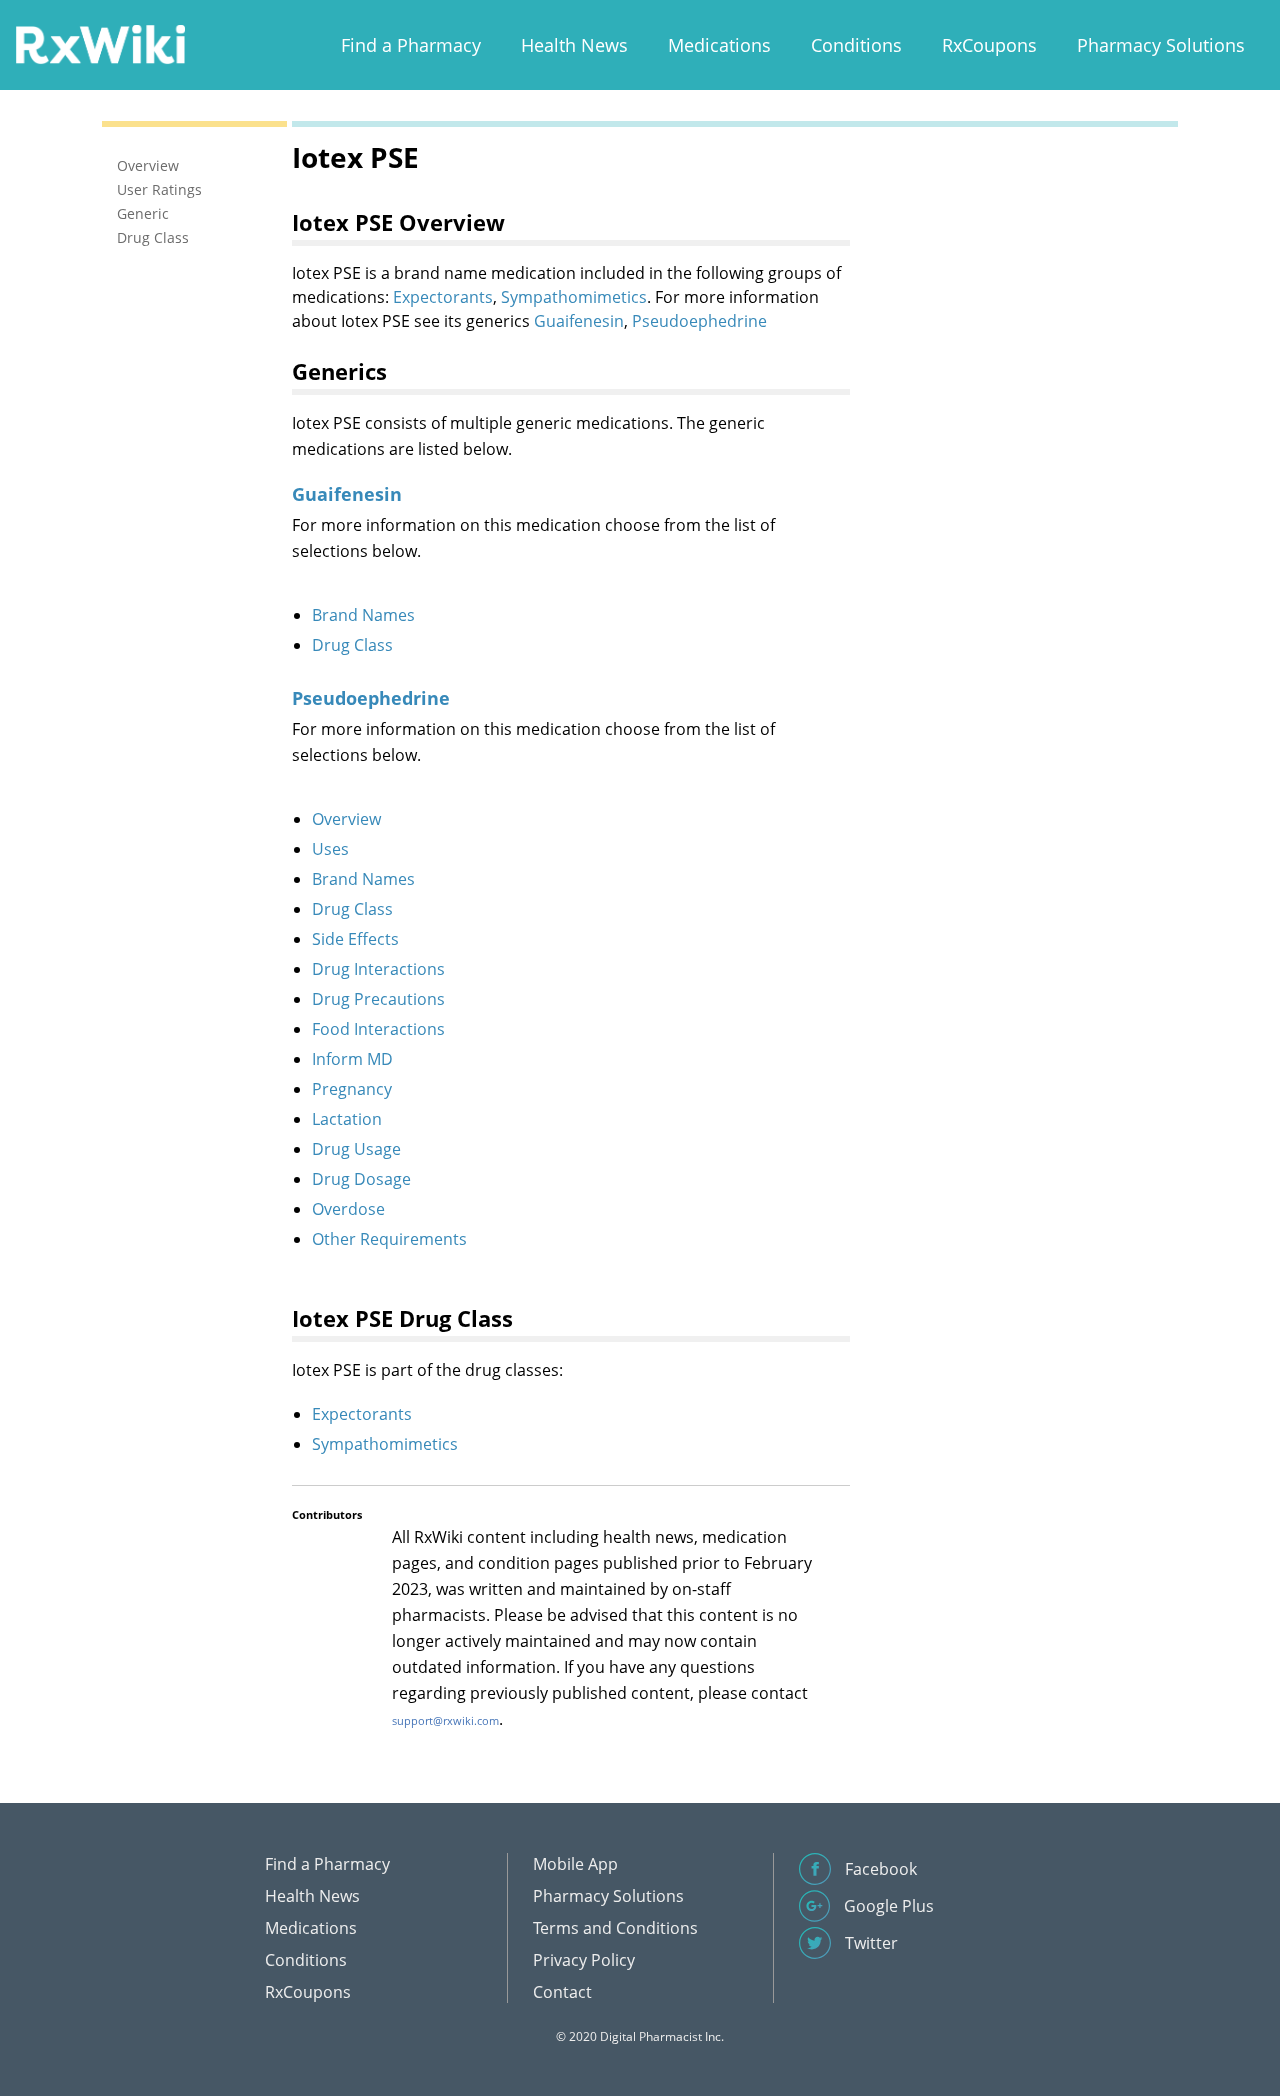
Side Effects (355, 939)
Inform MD (352, 1059)
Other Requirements (389, 1239)
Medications (719, 45)
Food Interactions (378, 1029)
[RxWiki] (100, 43)
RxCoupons (989, 45)
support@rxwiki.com (445, 1720)
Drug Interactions (378, 969)
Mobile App (575, 1864)
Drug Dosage (361, 1179)
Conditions (856, 45)
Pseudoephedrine (699, 321)
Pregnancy (352, 1089)
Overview (346, 819)
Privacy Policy (584, 1960)
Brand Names (363, 615)
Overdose (348, 1209)
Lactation (347, 1119)
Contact (562, 1992)
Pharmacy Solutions (1161, 45)
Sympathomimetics (574, 297)
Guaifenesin (579, 321)
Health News (574, 45)
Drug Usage (356, 1149)
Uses (330, 849)
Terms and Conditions (615, 1928)
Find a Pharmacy (411, 45)
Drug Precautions (378, 999)
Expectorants (443, 297)
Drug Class (352, 645)
